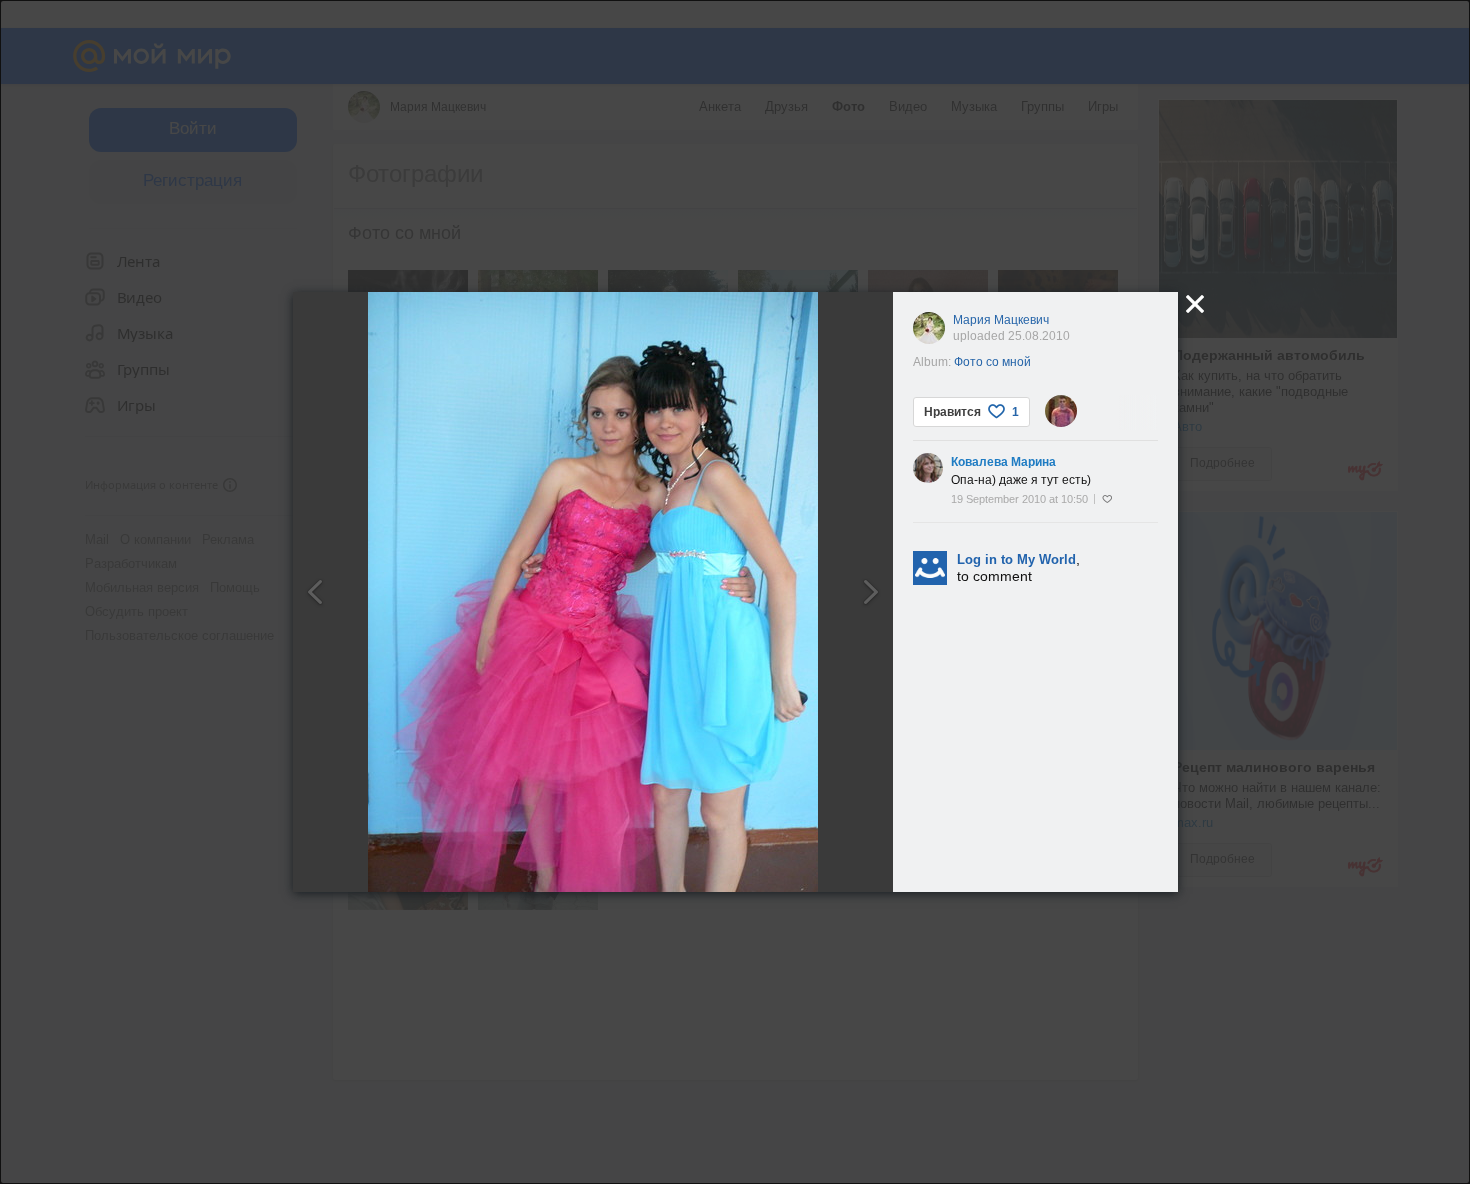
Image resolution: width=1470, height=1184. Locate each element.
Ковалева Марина (1003, 462)
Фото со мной (992, 362)
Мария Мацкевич (1001, 320)
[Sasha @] (1061, 411)
